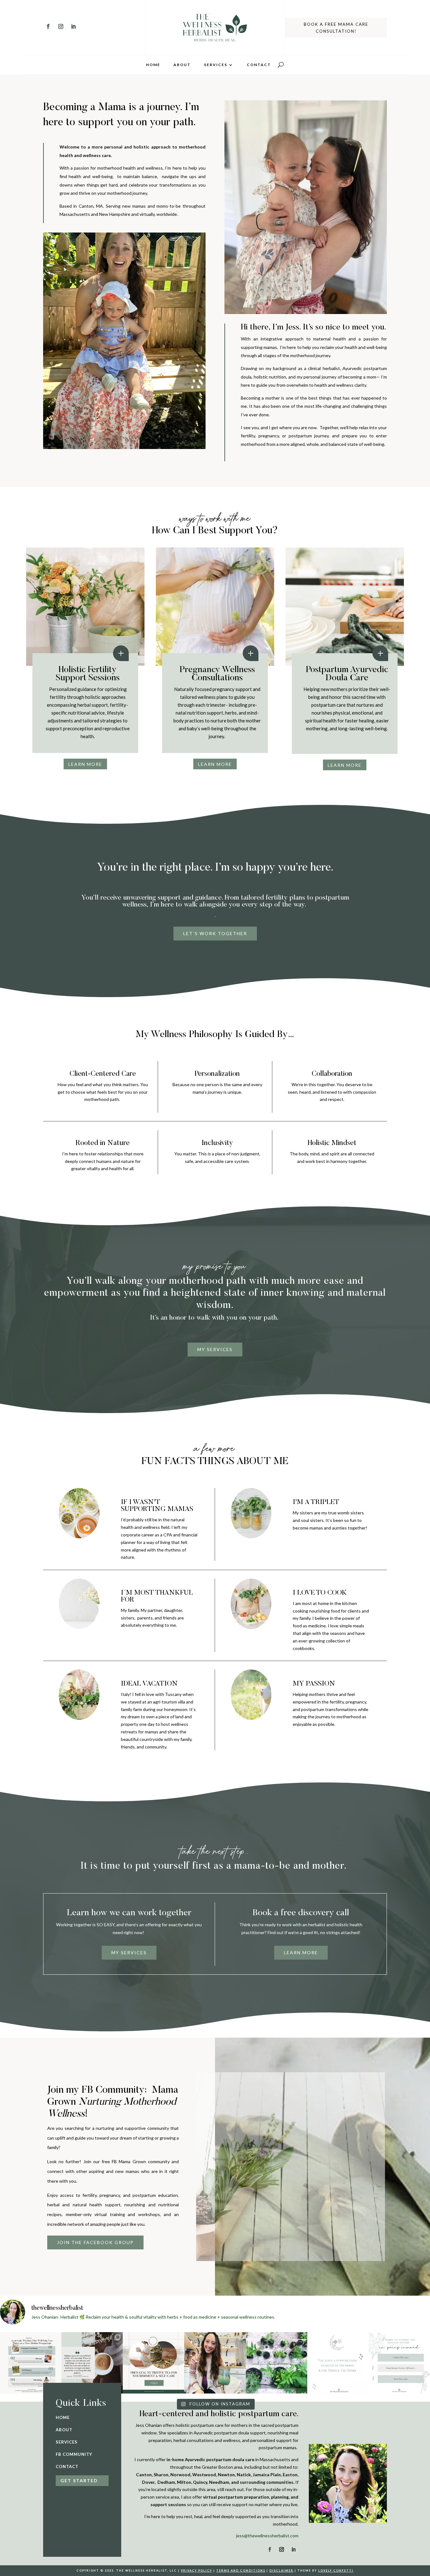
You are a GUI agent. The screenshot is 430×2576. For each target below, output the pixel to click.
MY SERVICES (215, 1349)
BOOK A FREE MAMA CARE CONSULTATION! (336, 28)
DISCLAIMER (281, 2570)
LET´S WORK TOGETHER (215, 933)
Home (153, 65)
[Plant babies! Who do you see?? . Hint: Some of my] (277, 2363)
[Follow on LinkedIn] (73, 26)
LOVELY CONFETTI (336, 2570)
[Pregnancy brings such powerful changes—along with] (153, 2363)
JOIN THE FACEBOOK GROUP (95, 2242)
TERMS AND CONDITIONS (241, 2570)
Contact (259, 65)
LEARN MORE (85, 764)
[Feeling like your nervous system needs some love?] (399, 2363)
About (182, 65)
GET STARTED (79, 2481)
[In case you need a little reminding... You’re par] (338, 2363)
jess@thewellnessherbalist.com (267, 2536)
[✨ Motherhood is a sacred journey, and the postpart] (31, 2363)
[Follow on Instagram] (61, 26)
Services (216, 65)
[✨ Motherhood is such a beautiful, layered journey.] (92, 2363)
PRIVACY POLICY (197, 2570)
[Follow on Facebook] (48, 26)
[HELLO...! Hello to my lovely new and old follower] (215, 2363)
